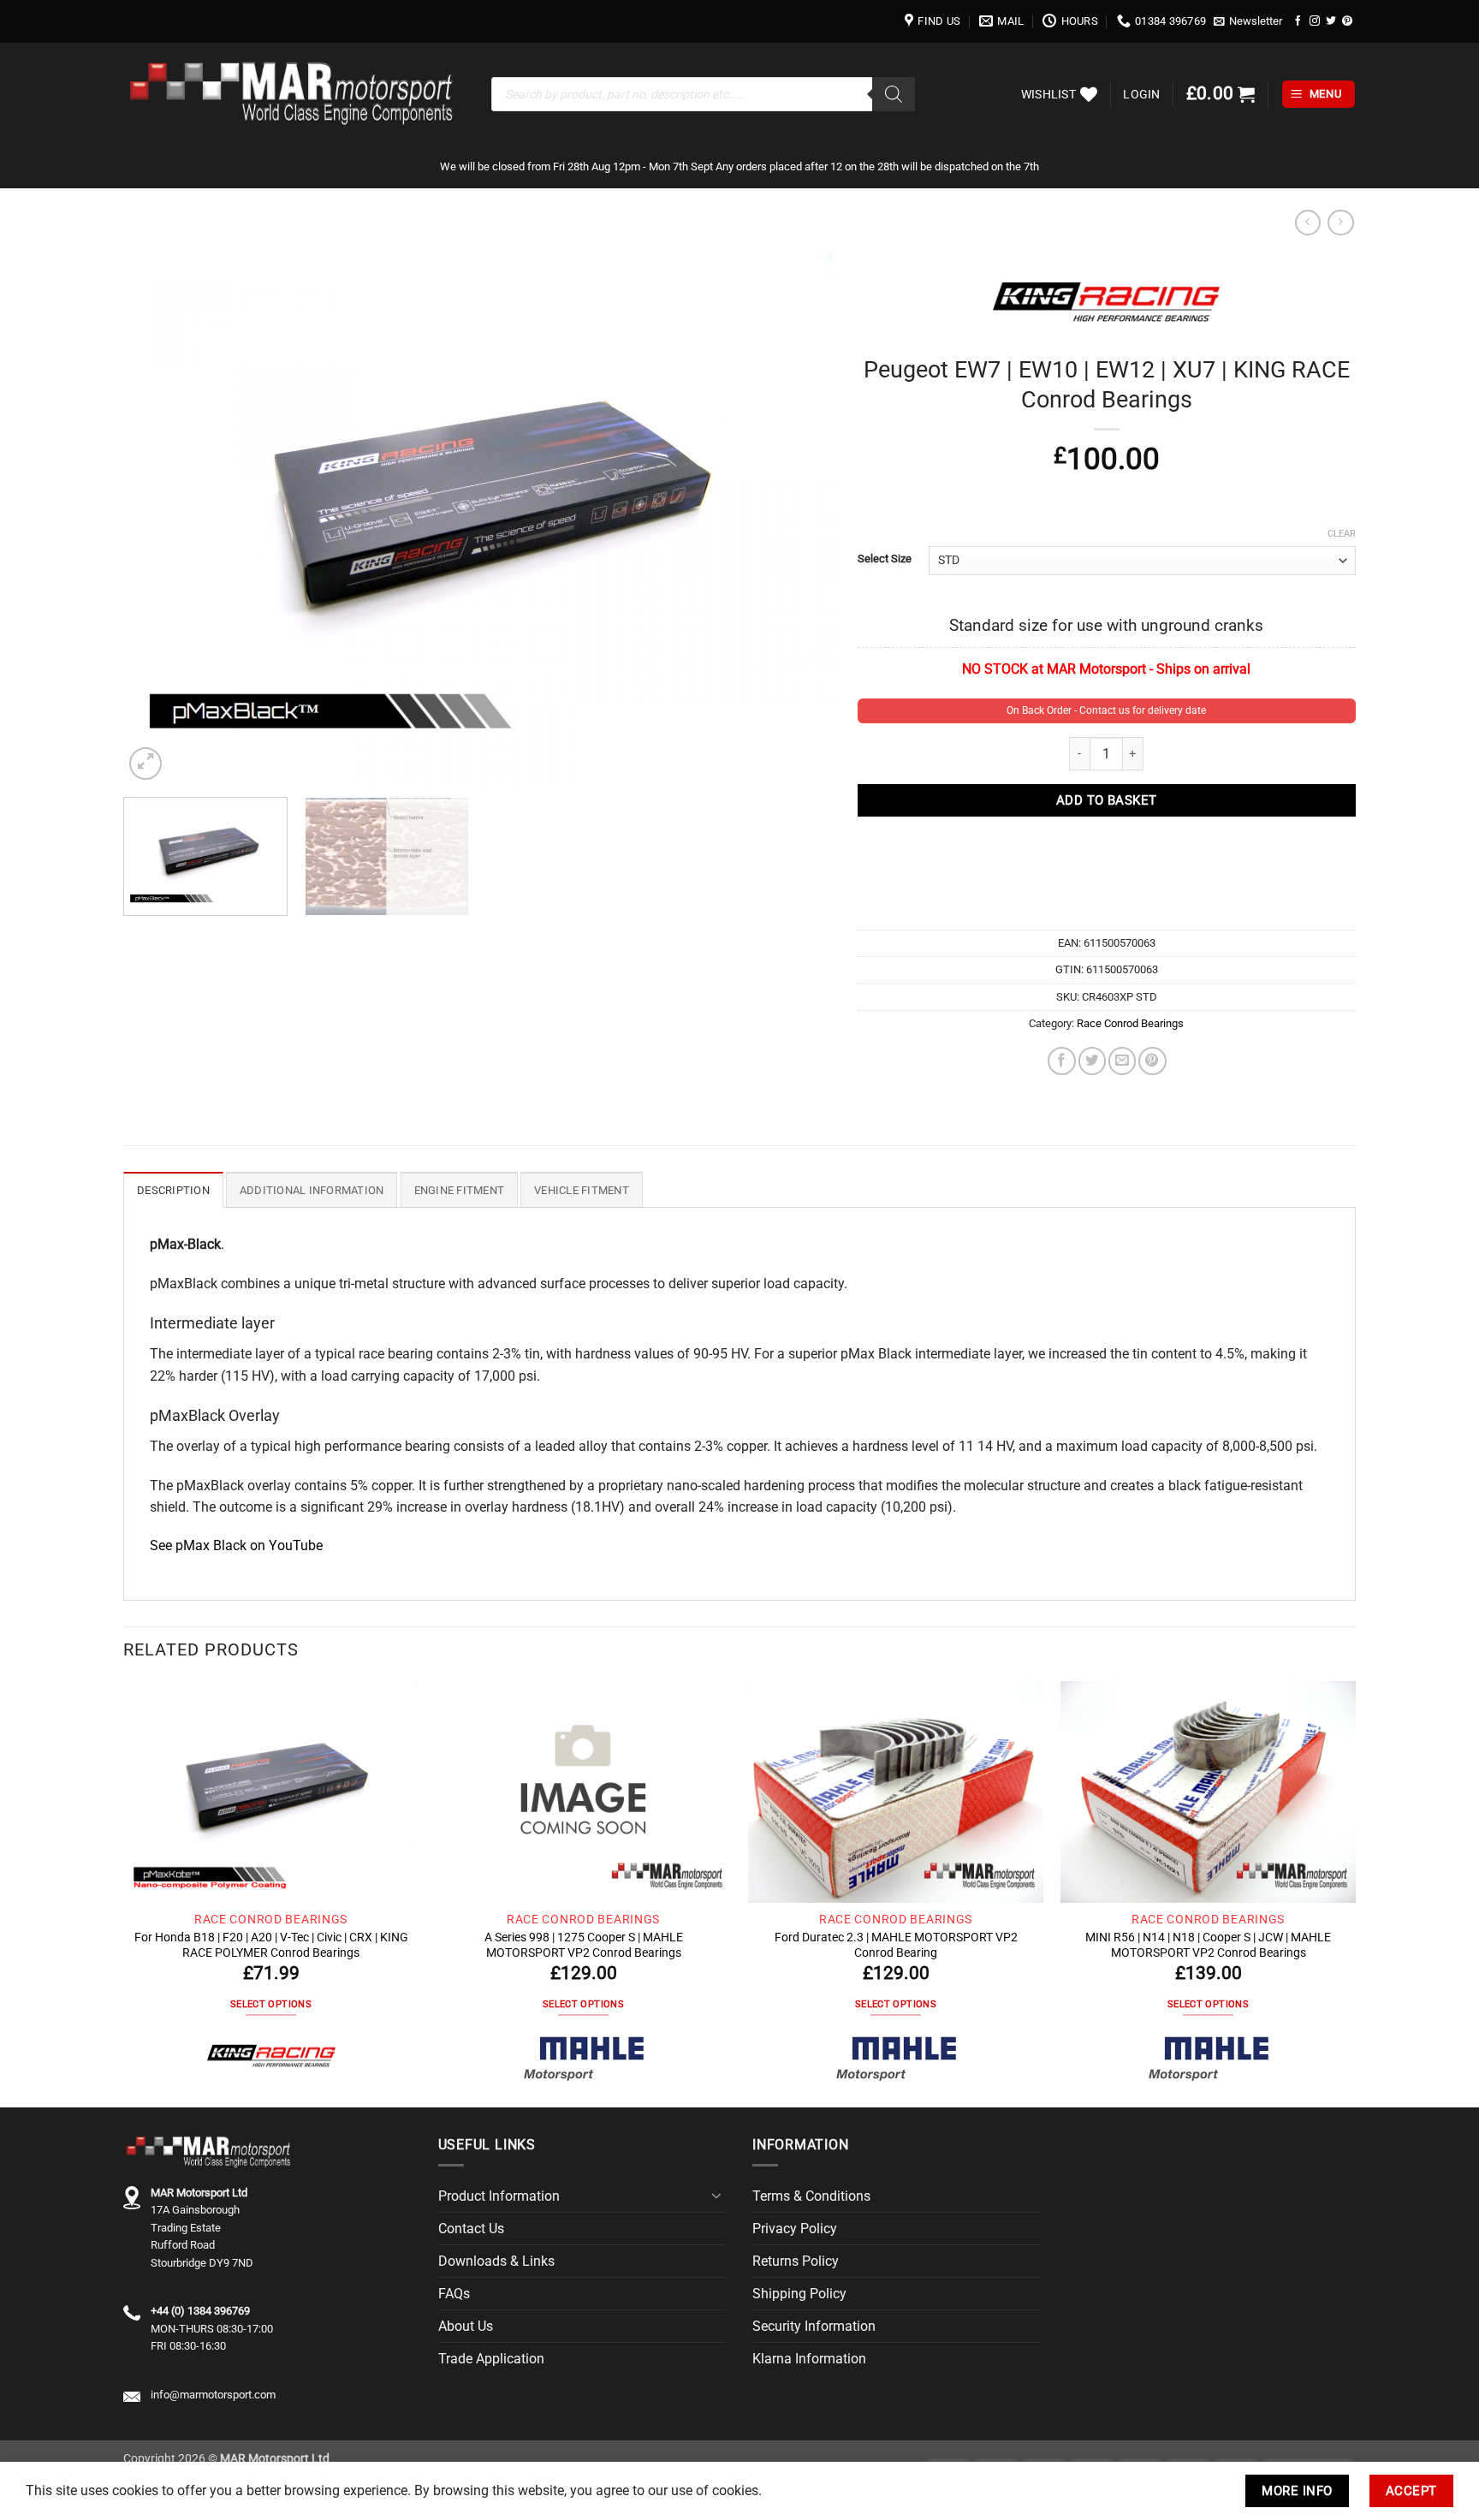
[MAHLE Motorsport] (584, 2057)
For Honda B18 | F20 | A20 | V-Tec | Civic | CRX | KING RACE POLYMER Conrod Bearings (271, 1945)
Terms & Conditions (811, 2196)
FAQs (454, 2294)
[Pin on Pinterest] (1152, 1061)
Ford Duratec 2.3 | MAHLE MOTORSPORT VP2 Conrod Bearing (896, 1945)
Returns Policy (796, 2261)
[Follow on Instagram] (1315, 21)
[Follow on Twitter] (1331, 21)
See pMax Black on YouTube (236, 1545)
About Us (466, 2326)
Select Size (885, 559)
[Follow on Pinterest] (1347, 21)
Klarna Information (809, 2359)
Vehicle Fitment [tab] (582, 1190)
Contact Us (471, 2229)
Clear (1342, 534)
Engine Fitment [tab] (460, 1190)
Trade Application (491, 2359)
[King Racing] (271, 2057)
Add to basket (1107, 800)
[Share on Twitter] (1092, 1061)
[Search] (894, 94)
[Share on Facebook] (1061, 1061)
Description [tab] (173, 1190)
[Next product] (1308, 223)
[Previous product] (1340, 223)
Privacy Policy (795, 2229)
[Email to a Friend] (1122, 1061)
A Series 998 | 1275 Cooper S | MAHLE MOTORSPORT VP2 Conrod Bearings (584, 1945)
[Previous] (159, 518)
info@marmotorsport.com (213, 2395)
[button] (1248, 21)
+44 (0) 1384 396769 (200, 2311)
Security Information (814, 2326)
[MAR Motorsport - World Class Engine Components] (294, 94)
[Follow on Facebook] (1298, 21)
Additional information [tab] (312, 1190)
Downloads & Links (496, 2261)
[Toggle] (716, 2196)
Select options (271, 2004)
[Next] (796, 518)
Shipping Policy (799, 2294)
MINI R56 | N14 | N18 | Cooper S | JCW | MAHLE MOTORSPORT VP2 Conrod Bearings (1208, 1945)
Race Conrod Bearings (1130, 1023)
